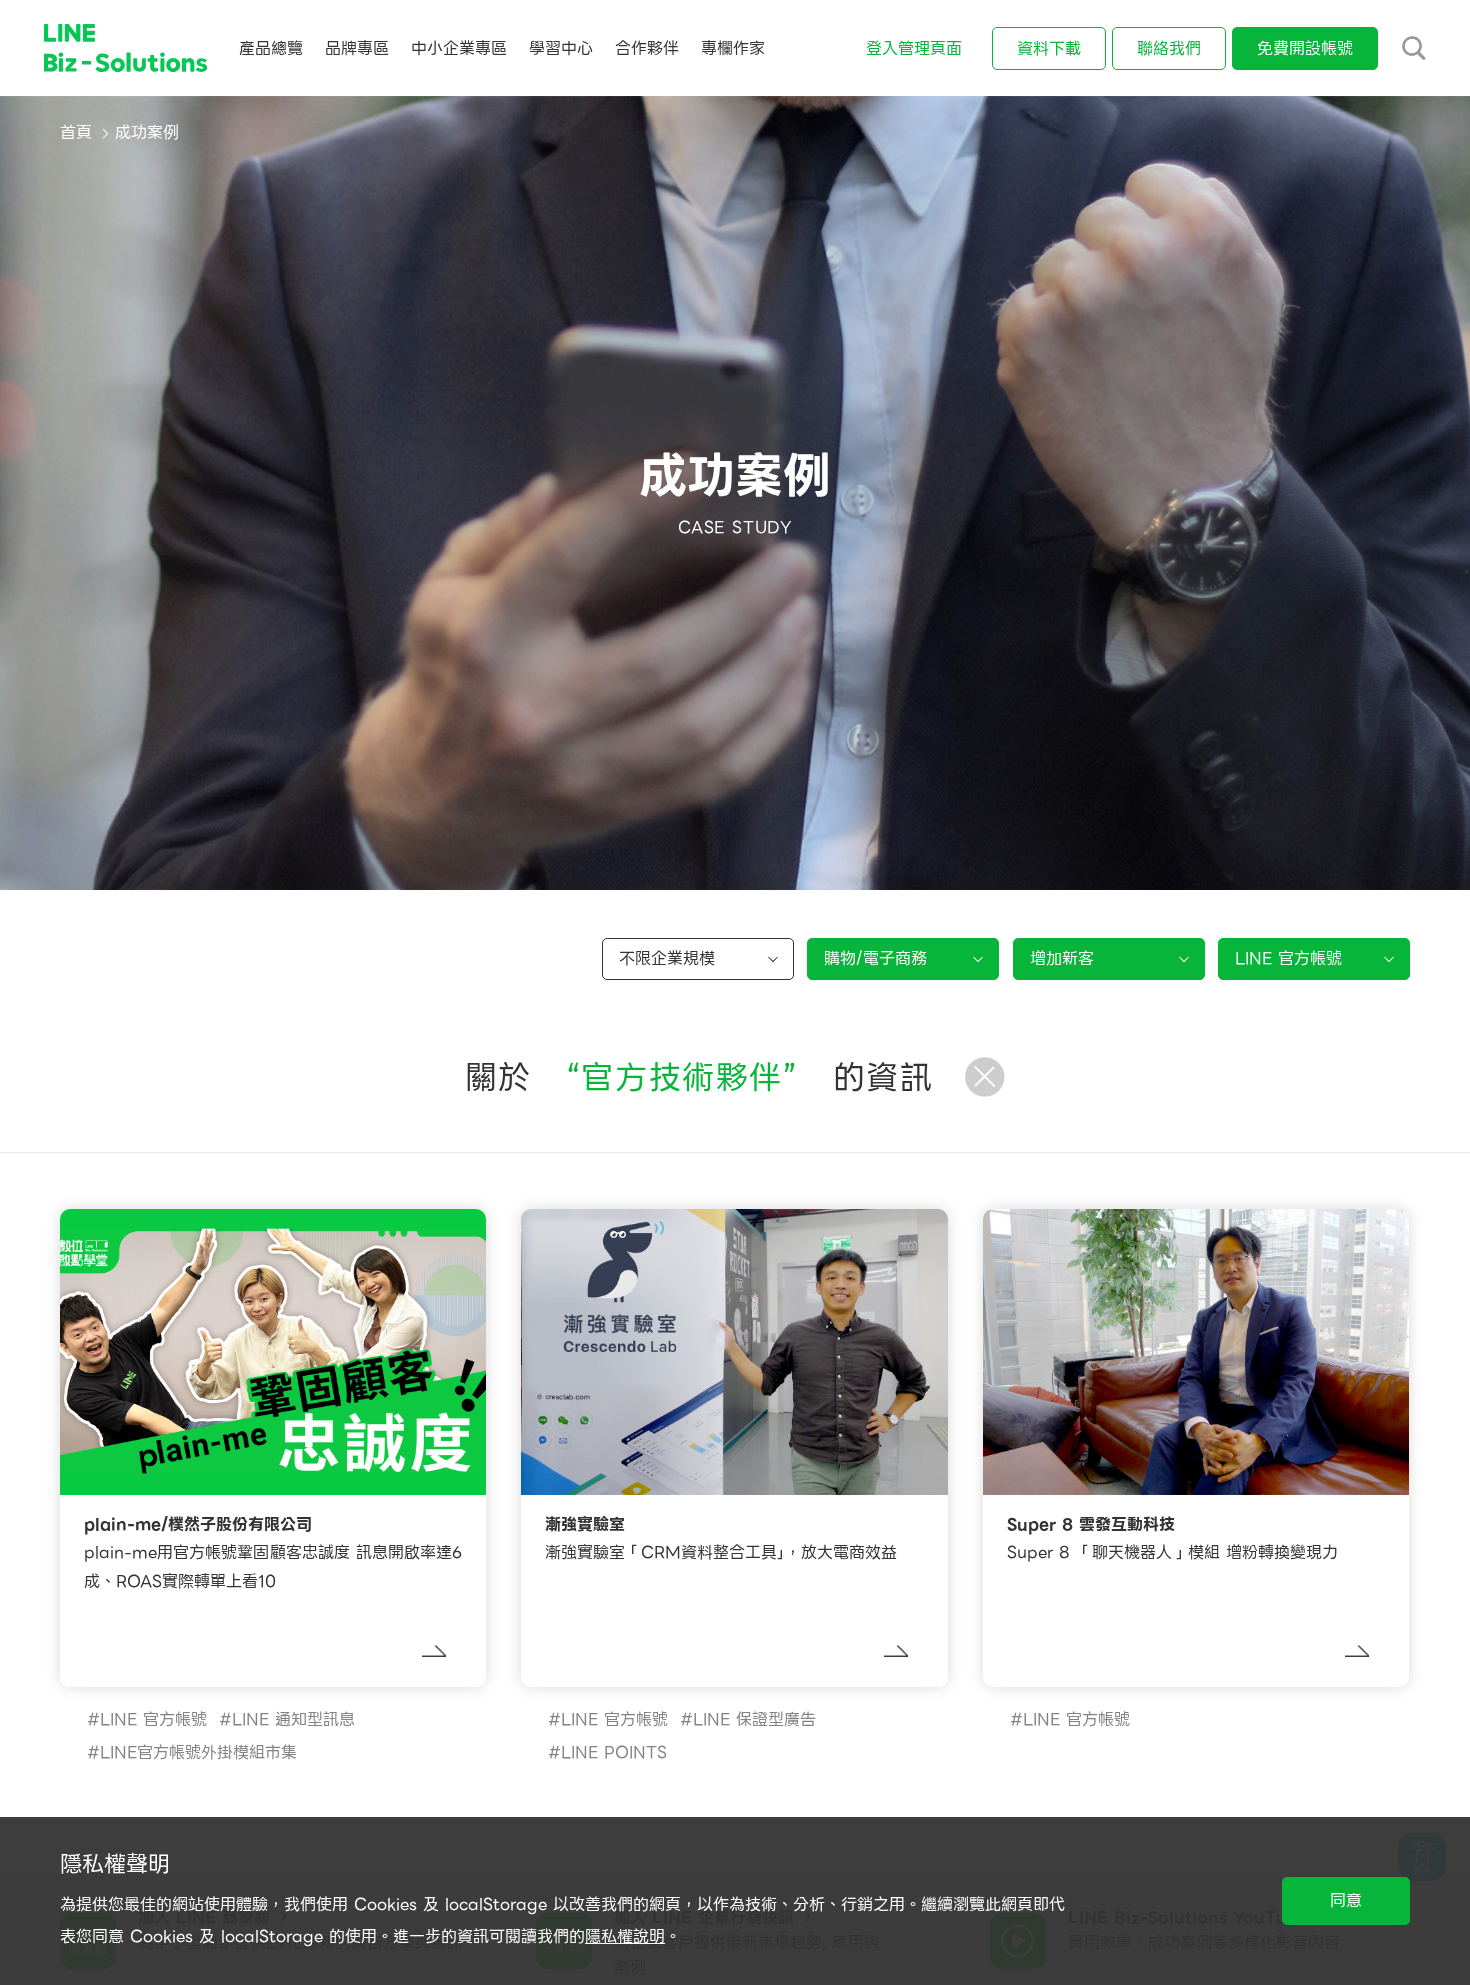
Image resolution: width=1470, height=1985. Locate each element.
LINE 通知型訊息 (293, 1719)
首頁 (76, 132)
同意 (1346, 1900)
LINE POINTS (614, 1752)
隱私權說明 (625, 1936)
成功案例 (147, 132)
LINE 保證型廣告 (754, 1719)
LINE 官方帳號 (153, 1719)
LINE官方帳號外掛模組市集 (198, 1752)
